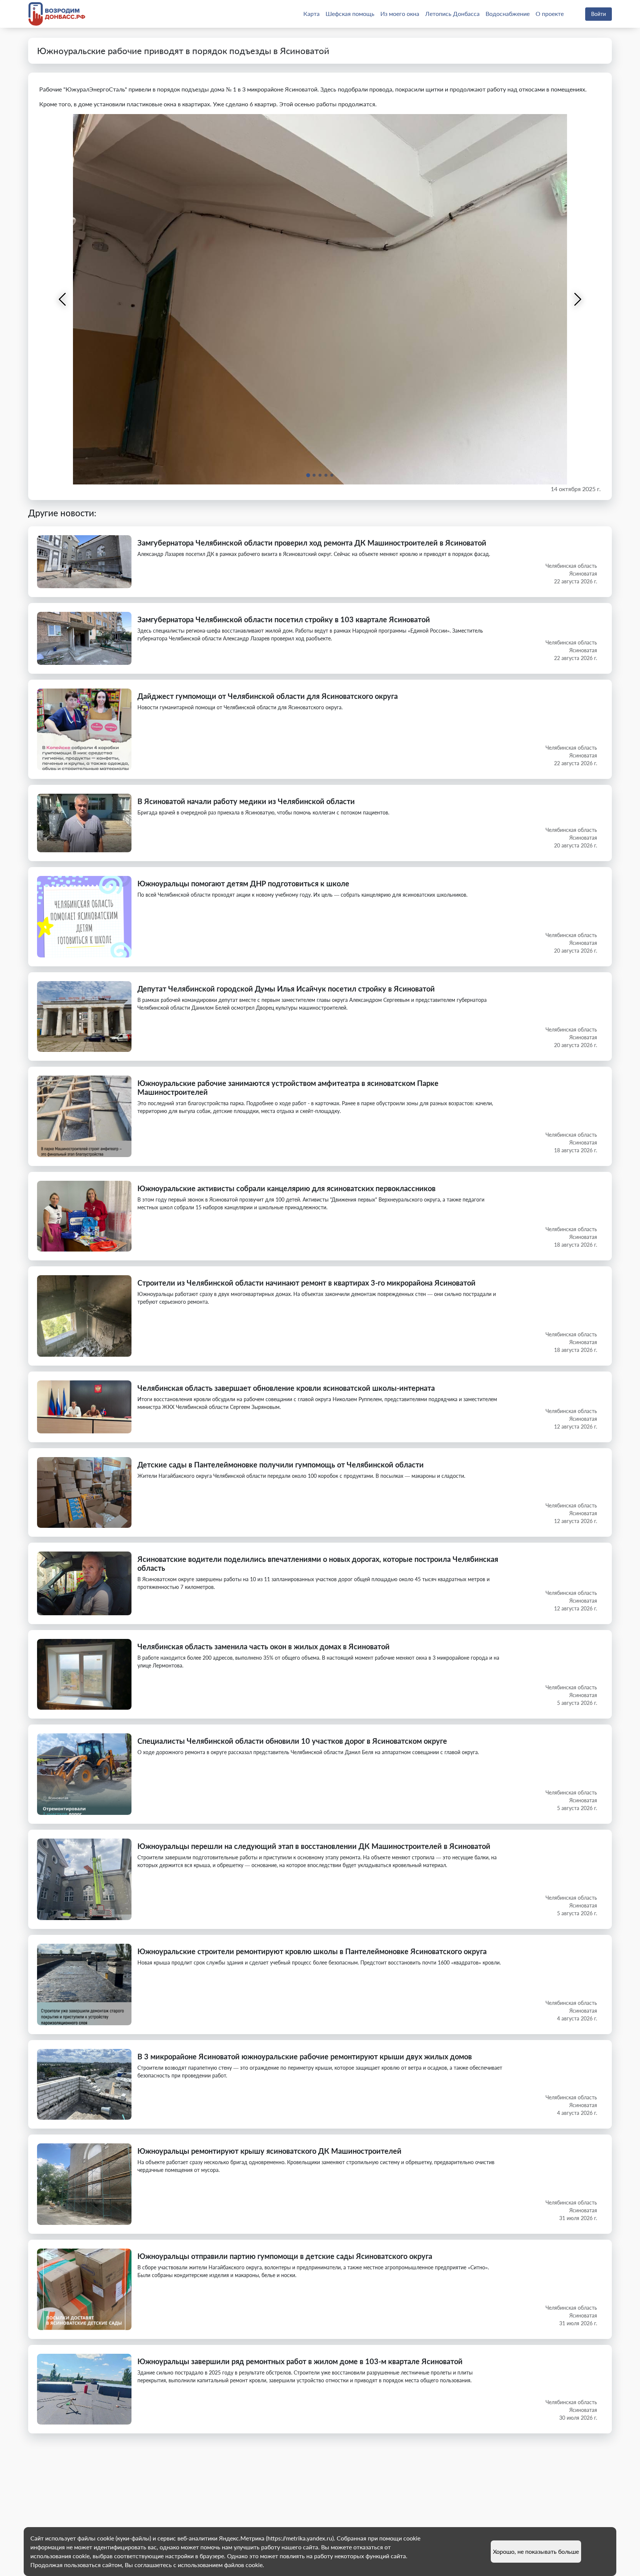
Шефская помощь (350, 14)
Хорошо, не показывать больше (536, 2551)
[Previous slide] (63, 299)
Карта (311, 14)
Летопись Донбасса (452, 14)
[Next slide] (577, 299)
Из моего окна (400, 14)
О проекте (550, 14)
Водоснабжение (508, 14)
